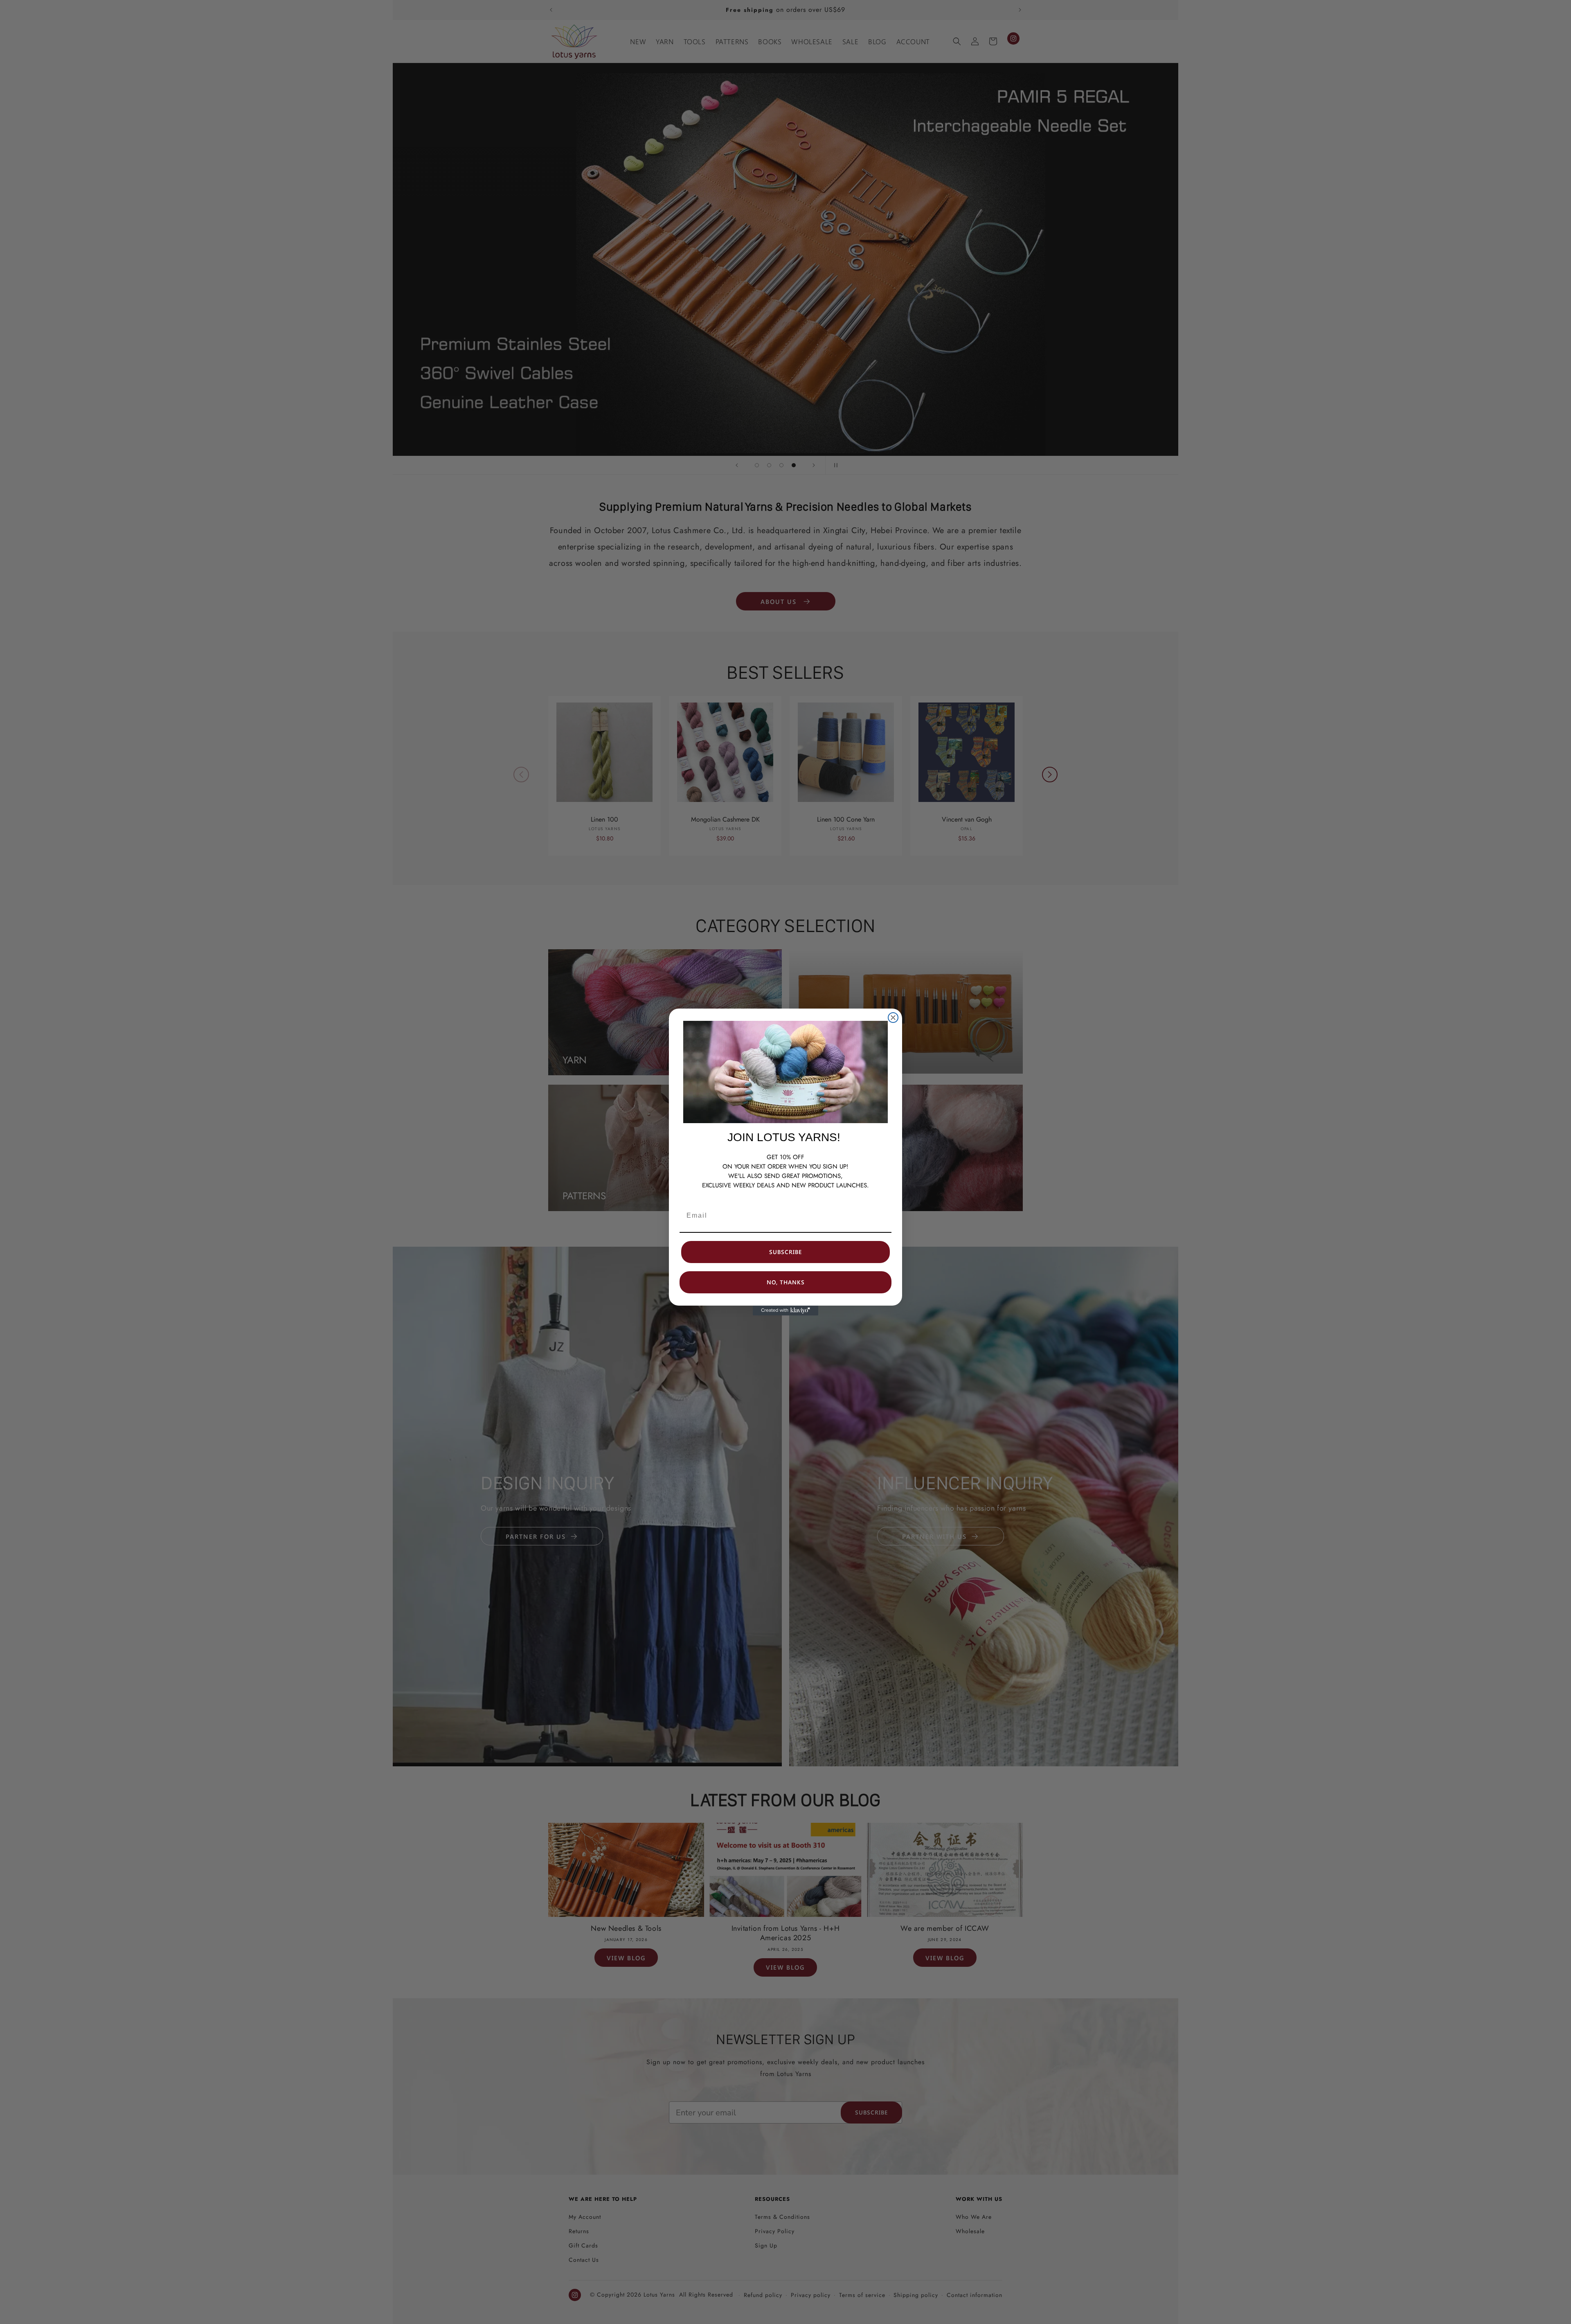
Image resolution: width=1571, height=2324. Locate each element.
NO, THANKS (786, 1282)
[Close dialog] (893, 1018)
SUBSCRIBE (785, 1252)
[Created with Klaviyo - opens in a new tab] (785, 1311)
